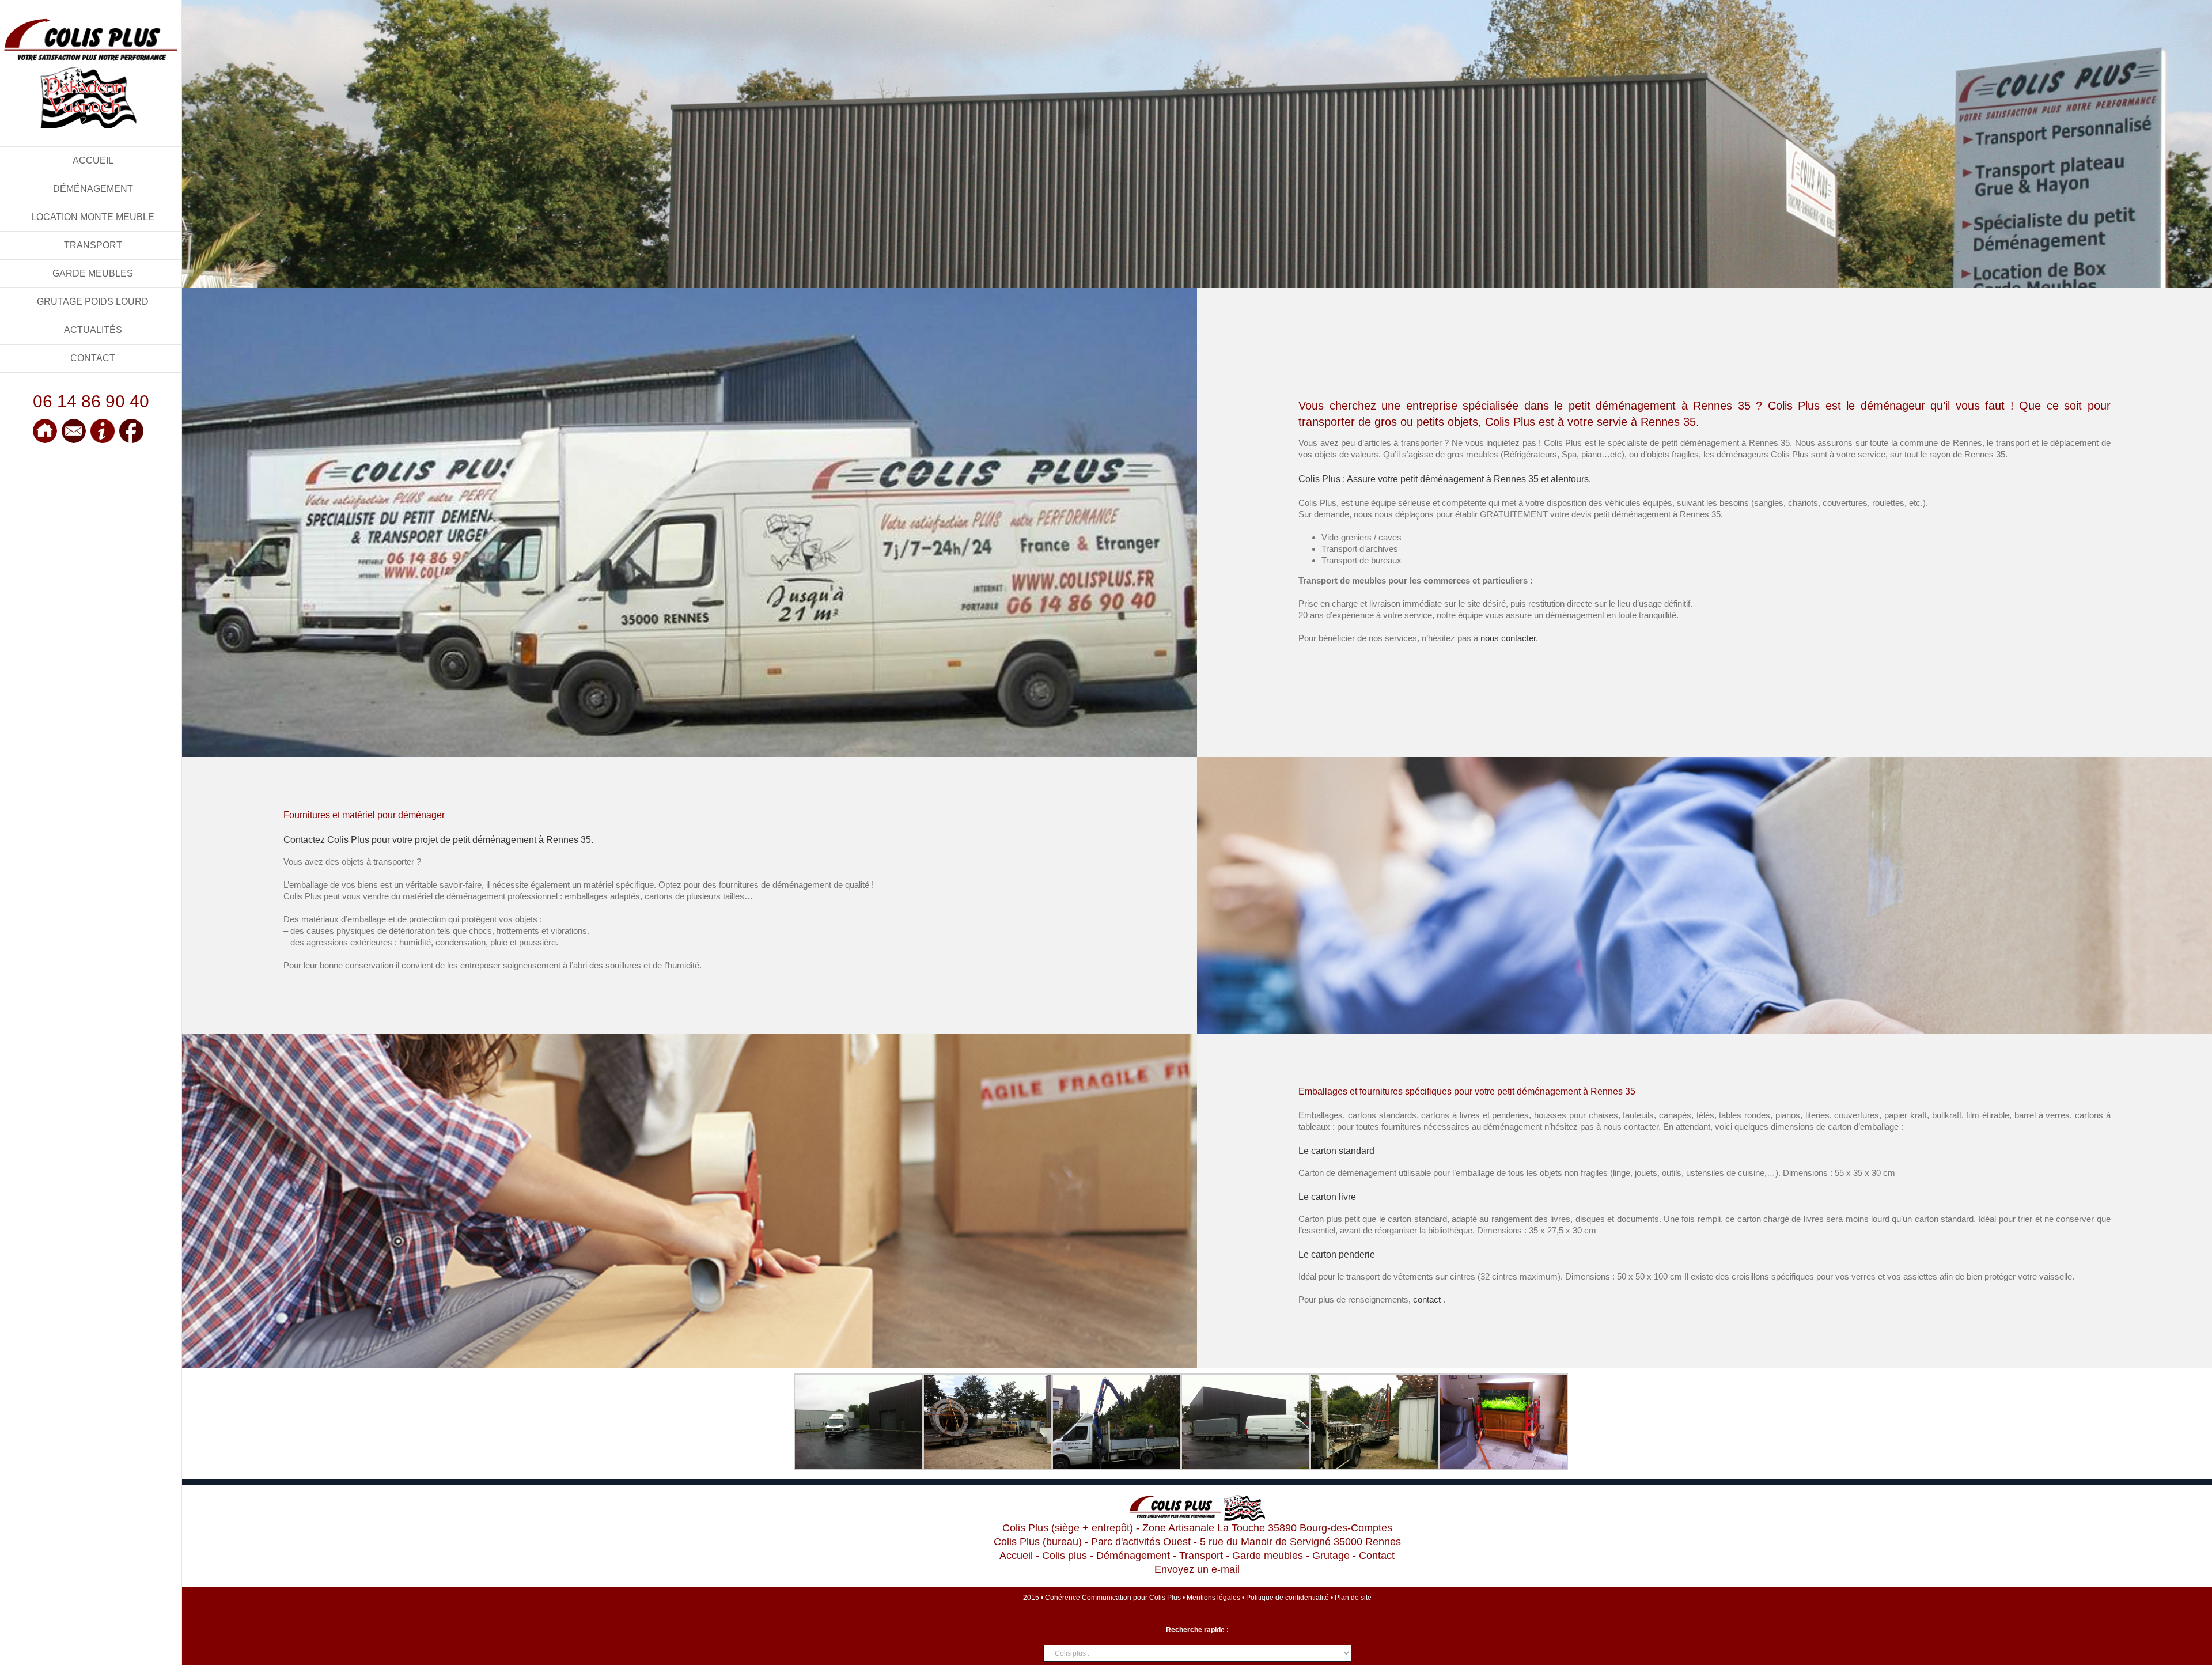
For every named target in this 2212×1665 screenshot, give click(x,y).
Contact (1377, 1556)
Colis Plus (1165, 1598)
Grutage (1331, 1556)
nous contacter (1508, 638)
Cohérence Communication (1088, 1598)
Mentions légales (1213, 1598)
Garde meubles (1268, 1556)
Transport (1201, 1556)
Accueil (1016, 1556)
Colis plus (1065, 1556)
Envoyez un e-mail (1197, 1569)
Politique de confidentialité (1287, 1598)
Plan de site (1353, 1598)
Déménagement (1133, 1556)
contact (1427, 1299)
